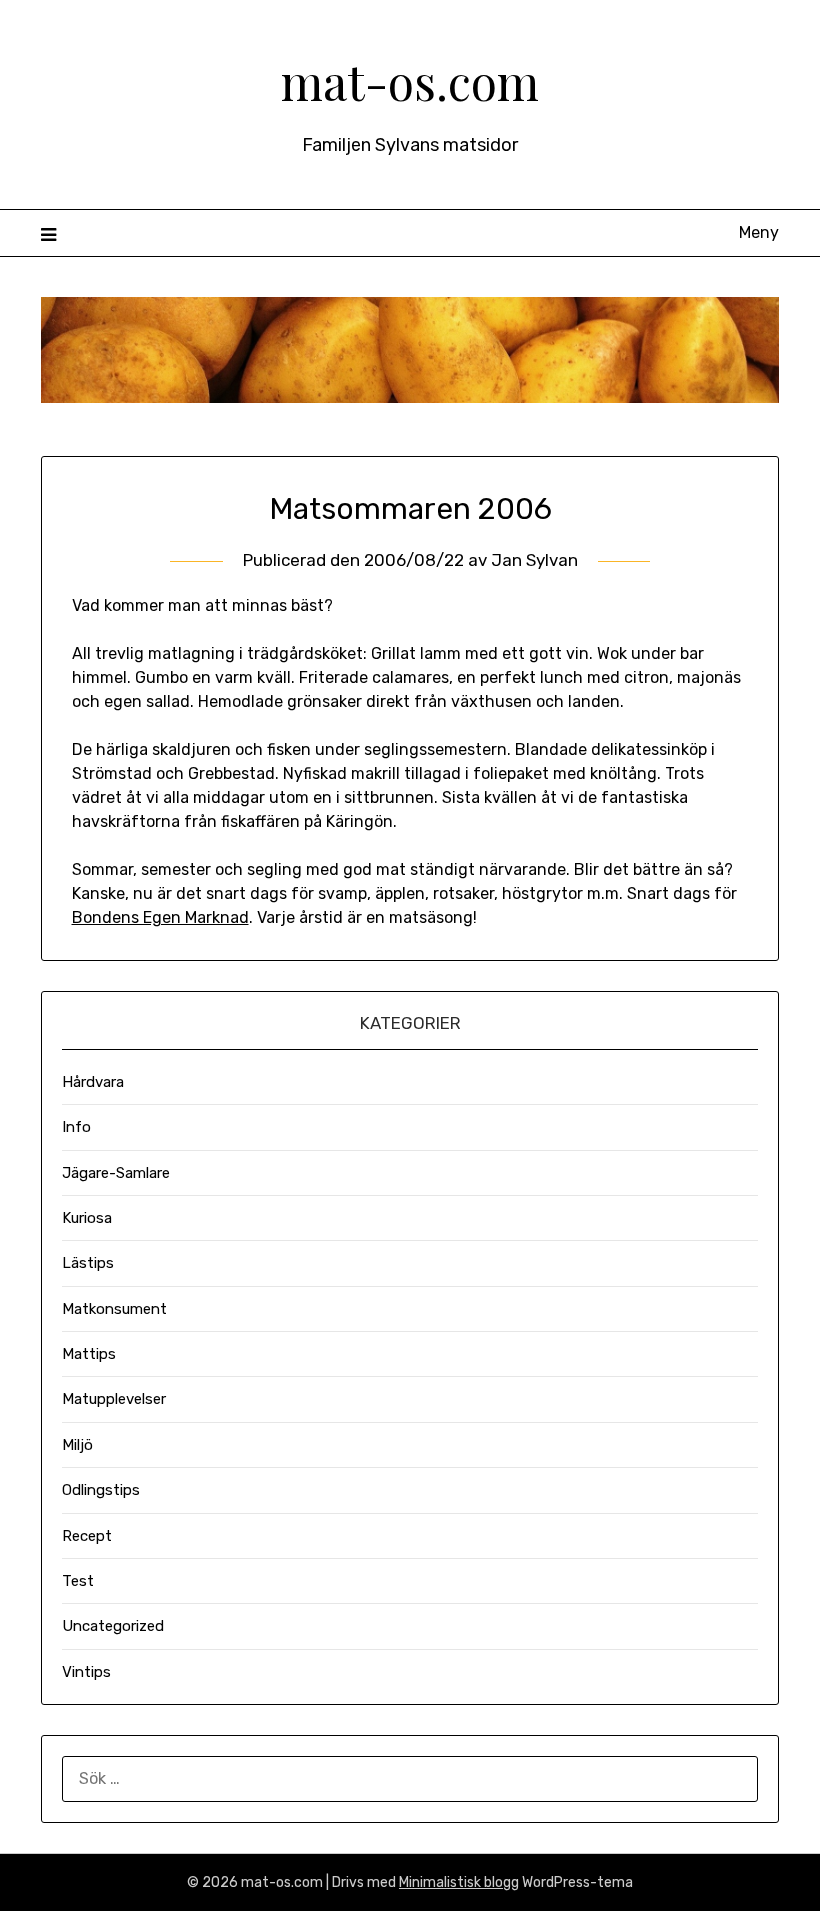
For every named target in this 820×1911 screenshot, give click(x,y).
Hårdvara (93, 1082)
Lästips (88, 1263)
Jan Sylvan (534, 560)
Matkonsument (114, 1309)
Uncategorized (113, 1626)
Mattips (89, 1354)
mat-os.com (410, 81)
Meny (759, 232)
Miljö (77, 1445)
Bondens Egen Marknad (160, 917)
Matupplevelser (114, 1399)
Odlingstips (101, 1490)
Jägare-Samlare (116, 1173)
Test (78, 1581)
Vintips (86, 1672)
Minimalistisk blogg (459, 1882)
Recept (87, 1536)
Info (76, 1127)
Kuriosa (87, 1218)
